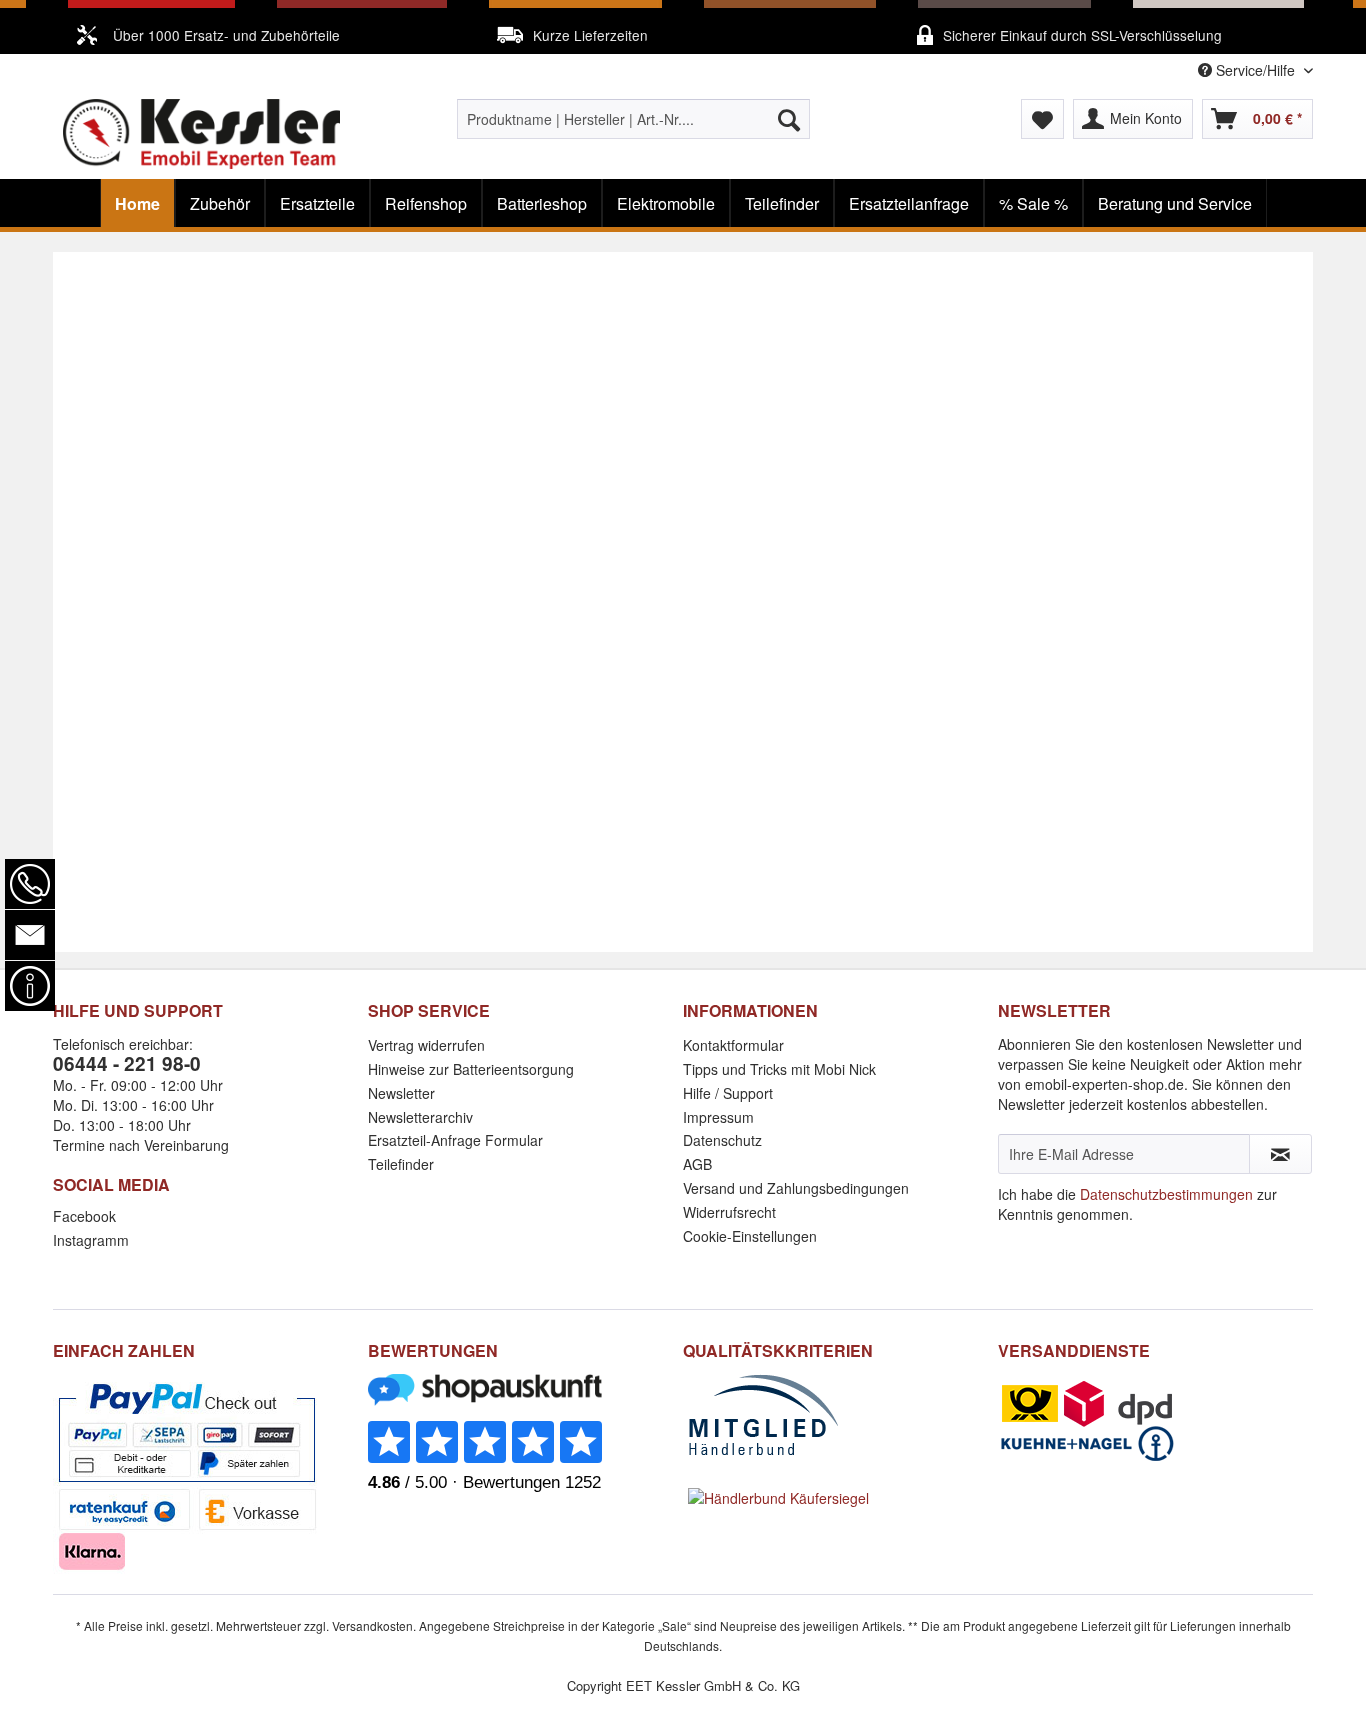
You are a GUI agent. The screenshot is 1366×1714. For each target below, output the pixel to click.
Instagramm (91, 1240)
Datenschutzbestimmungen (1166, 1194)
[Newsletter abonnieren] (1280, 1154)
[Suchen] (789, 119)
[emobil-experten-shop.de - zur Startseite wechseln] (201, 134)
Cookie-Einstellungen (750, 1236)
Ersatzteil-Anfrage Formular (455, 1140)
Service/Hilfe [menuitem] (1255, 70)
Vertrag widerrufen (426, 1045)
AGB (697, 1164)
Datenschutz (722, 1140)
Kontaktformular (733, 1045)
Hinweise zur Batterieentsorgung (471, 1069)
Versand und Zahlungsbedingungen (796, 1188)
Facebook (84, 1216)
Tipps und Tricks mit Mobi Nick (779, 1069)
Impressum (718, 1117)
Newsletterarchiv (420, 1117)
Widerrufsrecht (729, 1212)
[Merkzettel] (1042, 119)
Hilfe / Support (728, 1093)
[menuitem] (633, 119)
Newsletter (401, 1093)
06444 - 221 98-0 (127, 1063)
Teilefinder (401, 1164)
